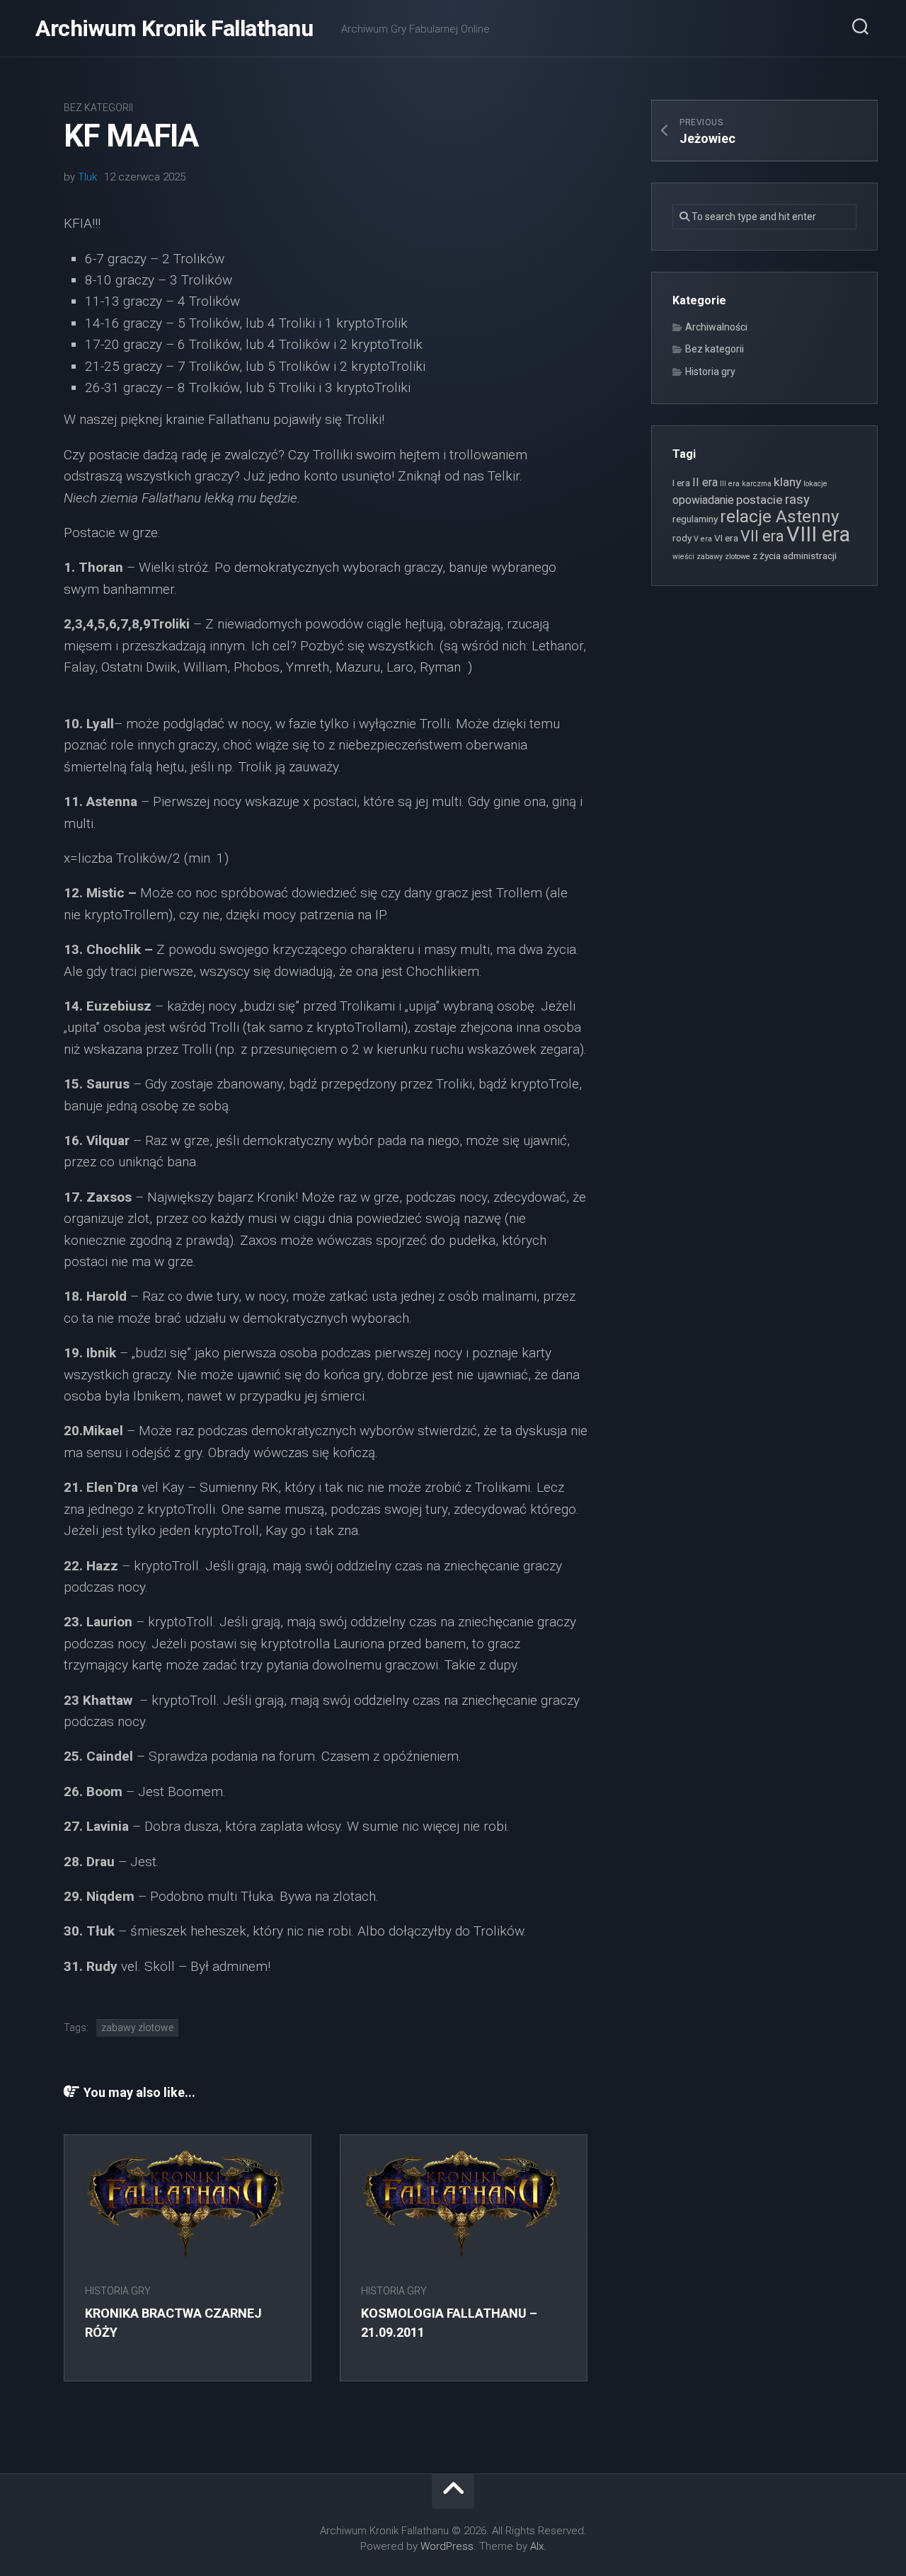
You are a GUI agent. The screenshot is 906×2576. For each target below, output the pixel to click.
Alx (537, 2546)
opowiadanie (703, 500)
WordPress (447, 2546)
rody (682, 538)
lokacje (815, 484)
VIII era (818, 534)
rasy (797, 500)
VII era (762, 536)
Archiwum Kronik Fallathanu (174, 28)
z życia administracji (795, 556)
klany (787, 482)
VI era (726, 538)
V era (703, 539)
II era (705, 482)
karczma (757, 484)
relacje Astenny (779, 516)
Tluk (87, 177)
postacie (759, 500)
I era (681, 483)
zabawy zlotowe (137, 2028)
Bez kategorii (98, 108)
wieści (683, 557)
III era (730, 484)
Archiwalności (716, 327)
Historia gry (118, 2291)
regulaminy (695, 519)
